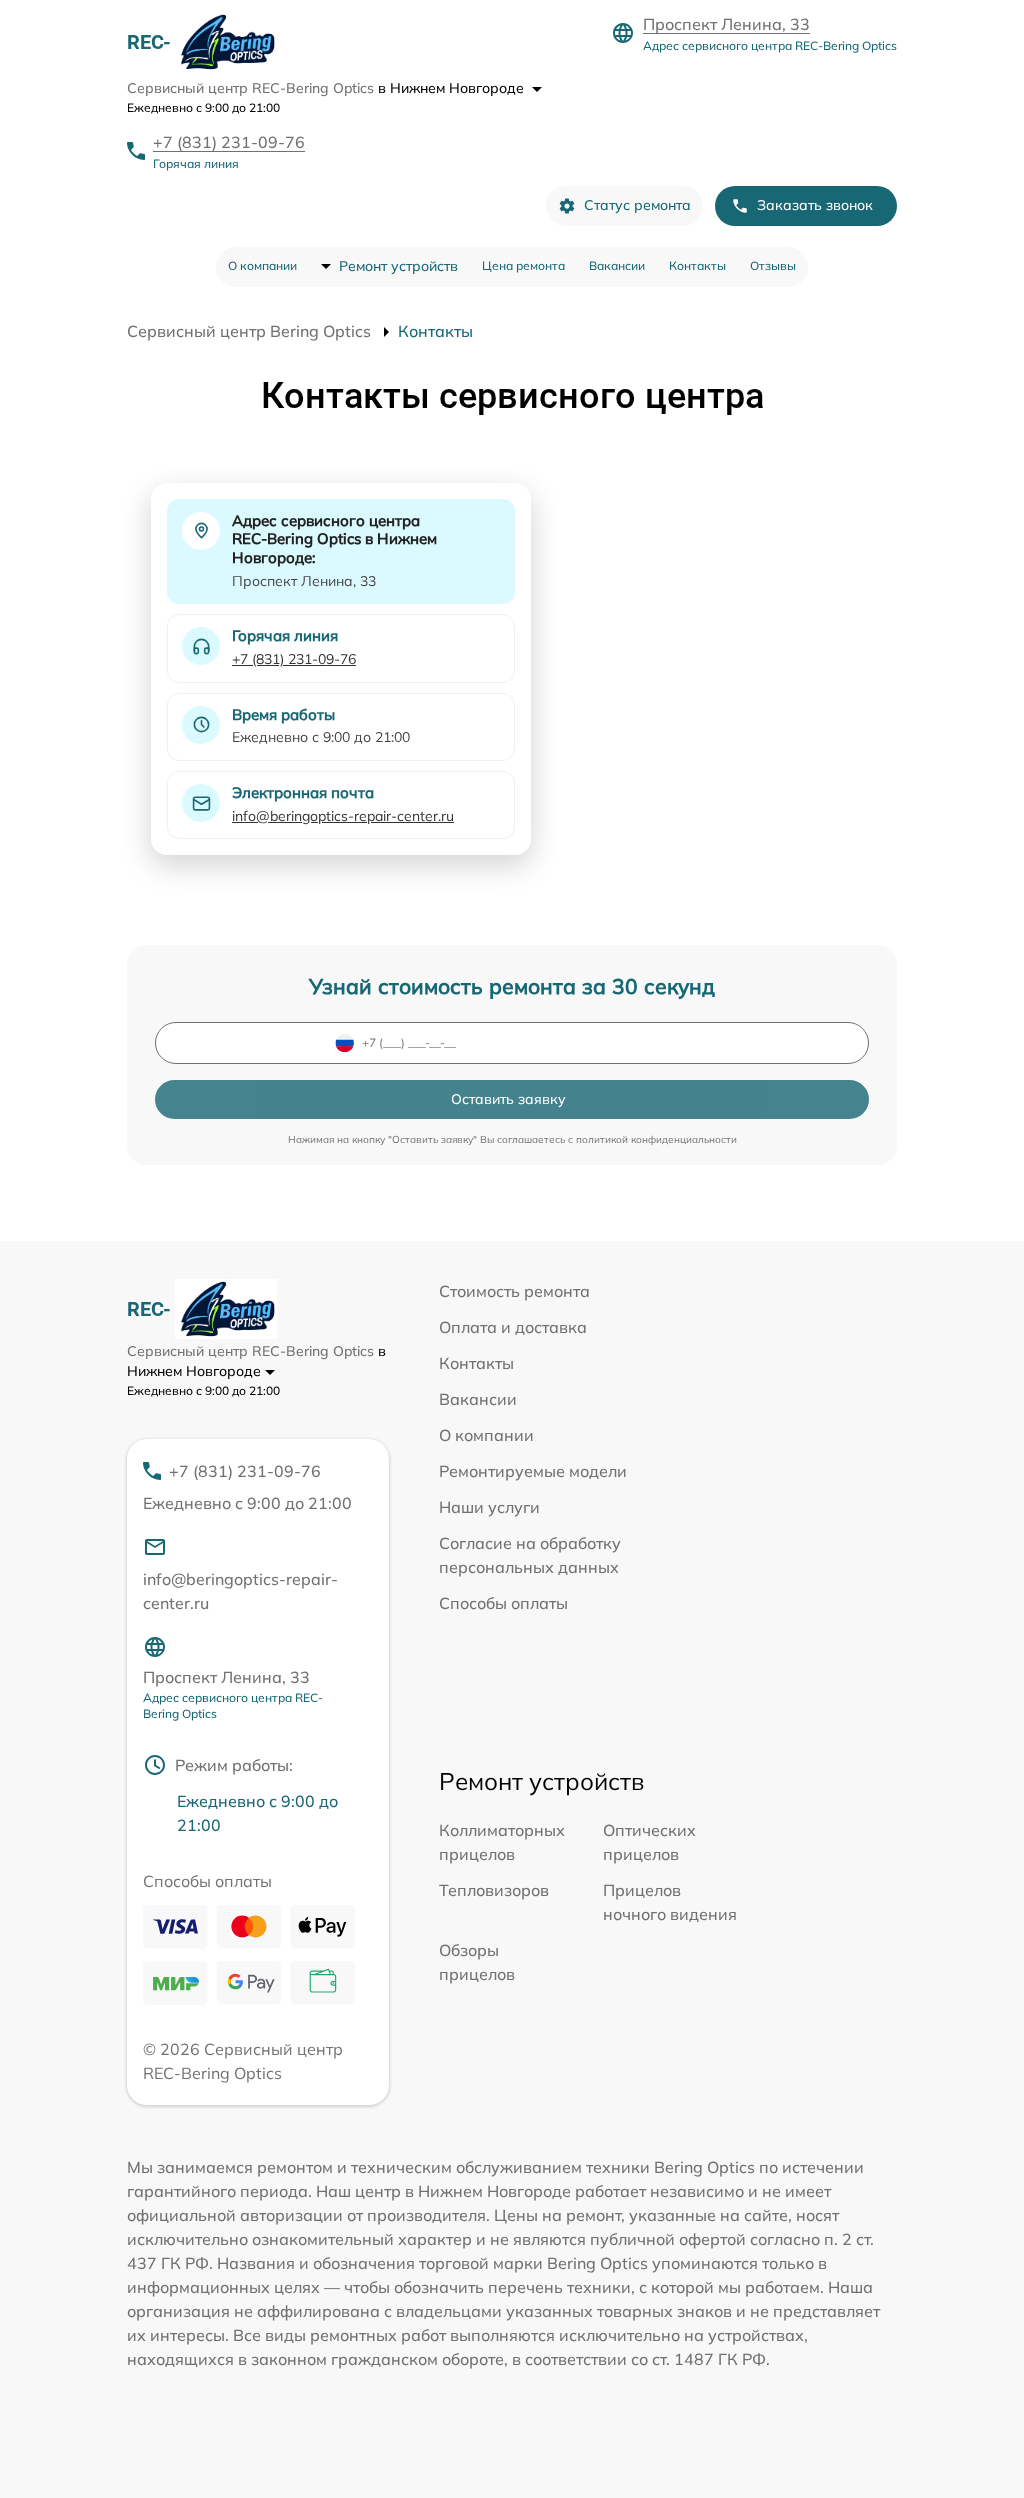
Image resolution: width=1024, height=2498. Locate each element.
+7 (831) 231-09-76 (229, 142)
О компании (262, 265)
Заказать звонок (815, 205)
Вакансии (617, 265)
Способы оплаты (503, 1603)
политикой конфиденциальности (656, 1139)
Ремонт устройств (398, 266)
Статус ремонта (637, 205)
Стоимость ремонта (514, 1291)
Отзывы (773, 265)
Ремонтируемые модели (533, 1471)
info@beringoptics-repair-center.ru (343, 816)
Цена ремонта (523, 265)
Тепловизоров (494, 1890)
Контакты (697, 265)
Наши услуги (489, 1507)
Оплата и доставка (513, 1327)
